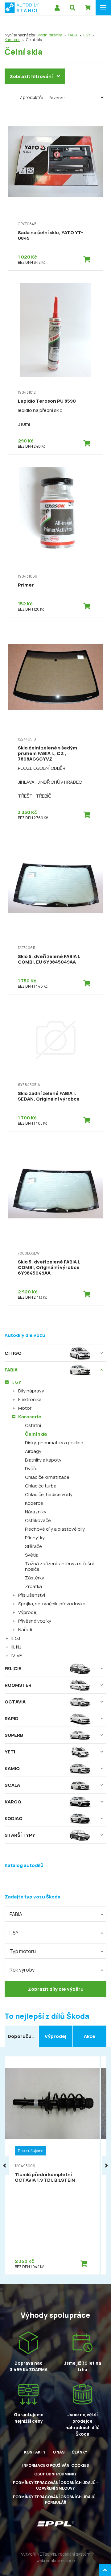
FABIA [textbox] (16, 1914)
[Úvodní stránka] (22, 8)
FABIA (73, 35)
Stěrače (33, 1546)
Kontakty (35, 2452)
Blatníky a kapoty (43, 1460)
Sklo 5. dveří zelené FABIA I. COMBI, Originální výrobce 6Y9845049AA (49, 1267)
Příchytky (35, 1538)
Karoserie (12, 40)
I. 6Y (87, 35)
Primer (26, 585)
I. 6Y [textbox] (14, 1933)
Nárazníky (36, 1512)
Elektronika (30, 1399)
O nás (59, 2452)
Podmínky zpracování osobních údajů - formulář (55, 2500)
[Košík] (88, 8)
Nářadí (25, 1630)
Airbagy (33, 1451)
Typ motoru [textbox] (23, 1951)
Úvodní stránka (49, 35)
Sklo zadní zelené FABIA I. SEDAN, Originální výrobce (49, 1096)
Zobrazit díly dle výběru (56, 1989)
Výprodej (28, 1612)
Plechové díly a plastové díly (55, 1529)
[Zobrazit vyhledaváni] (72, 8)
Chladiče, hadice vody (49, 1494)
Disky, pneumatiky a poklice (54, 1443)
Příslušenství (32, 1595)
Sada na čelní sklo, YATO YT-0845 (51, 235)
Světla (32, 1555)
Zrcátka (33, 1586)
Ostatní (33, 1425)
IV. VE (17, 1655)
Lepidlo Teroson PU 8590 (47, 401)
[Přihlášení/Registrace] (57, 8)
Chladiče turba (41, 1486)
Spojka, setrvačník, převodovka (52, 1604)
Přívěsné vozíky (35, 1621)
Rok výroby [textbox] (22, 1970)
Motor (25, 1408)
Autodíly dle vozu (25, 1335)
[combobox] (55, 1914)
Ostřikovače (38, 1520)
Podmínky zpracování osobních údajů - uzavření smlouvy (55, 2485)
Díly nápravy (31, 1391)
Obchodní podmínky (55, 2474)
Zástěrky (35, 1578)
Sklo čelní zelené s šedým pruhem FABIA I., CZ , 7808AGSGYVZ (47, 753)
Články (80, 2452)
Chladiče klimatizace (47, 1477)
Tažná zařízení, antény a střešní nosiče (59, 1566)
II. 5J (16, 1638)
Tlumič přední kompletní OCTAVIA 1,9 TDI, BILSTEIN (45, 2177)
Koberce (34, 1503)
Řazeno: (57, 98)
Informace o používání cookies (56, 2465)
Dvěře (31, 1468)
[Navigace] (103, 8)
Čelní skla (36, 1434)
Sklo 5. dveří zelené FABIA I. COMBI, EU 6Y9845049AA (49, 959)
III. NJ (16, 1647)
